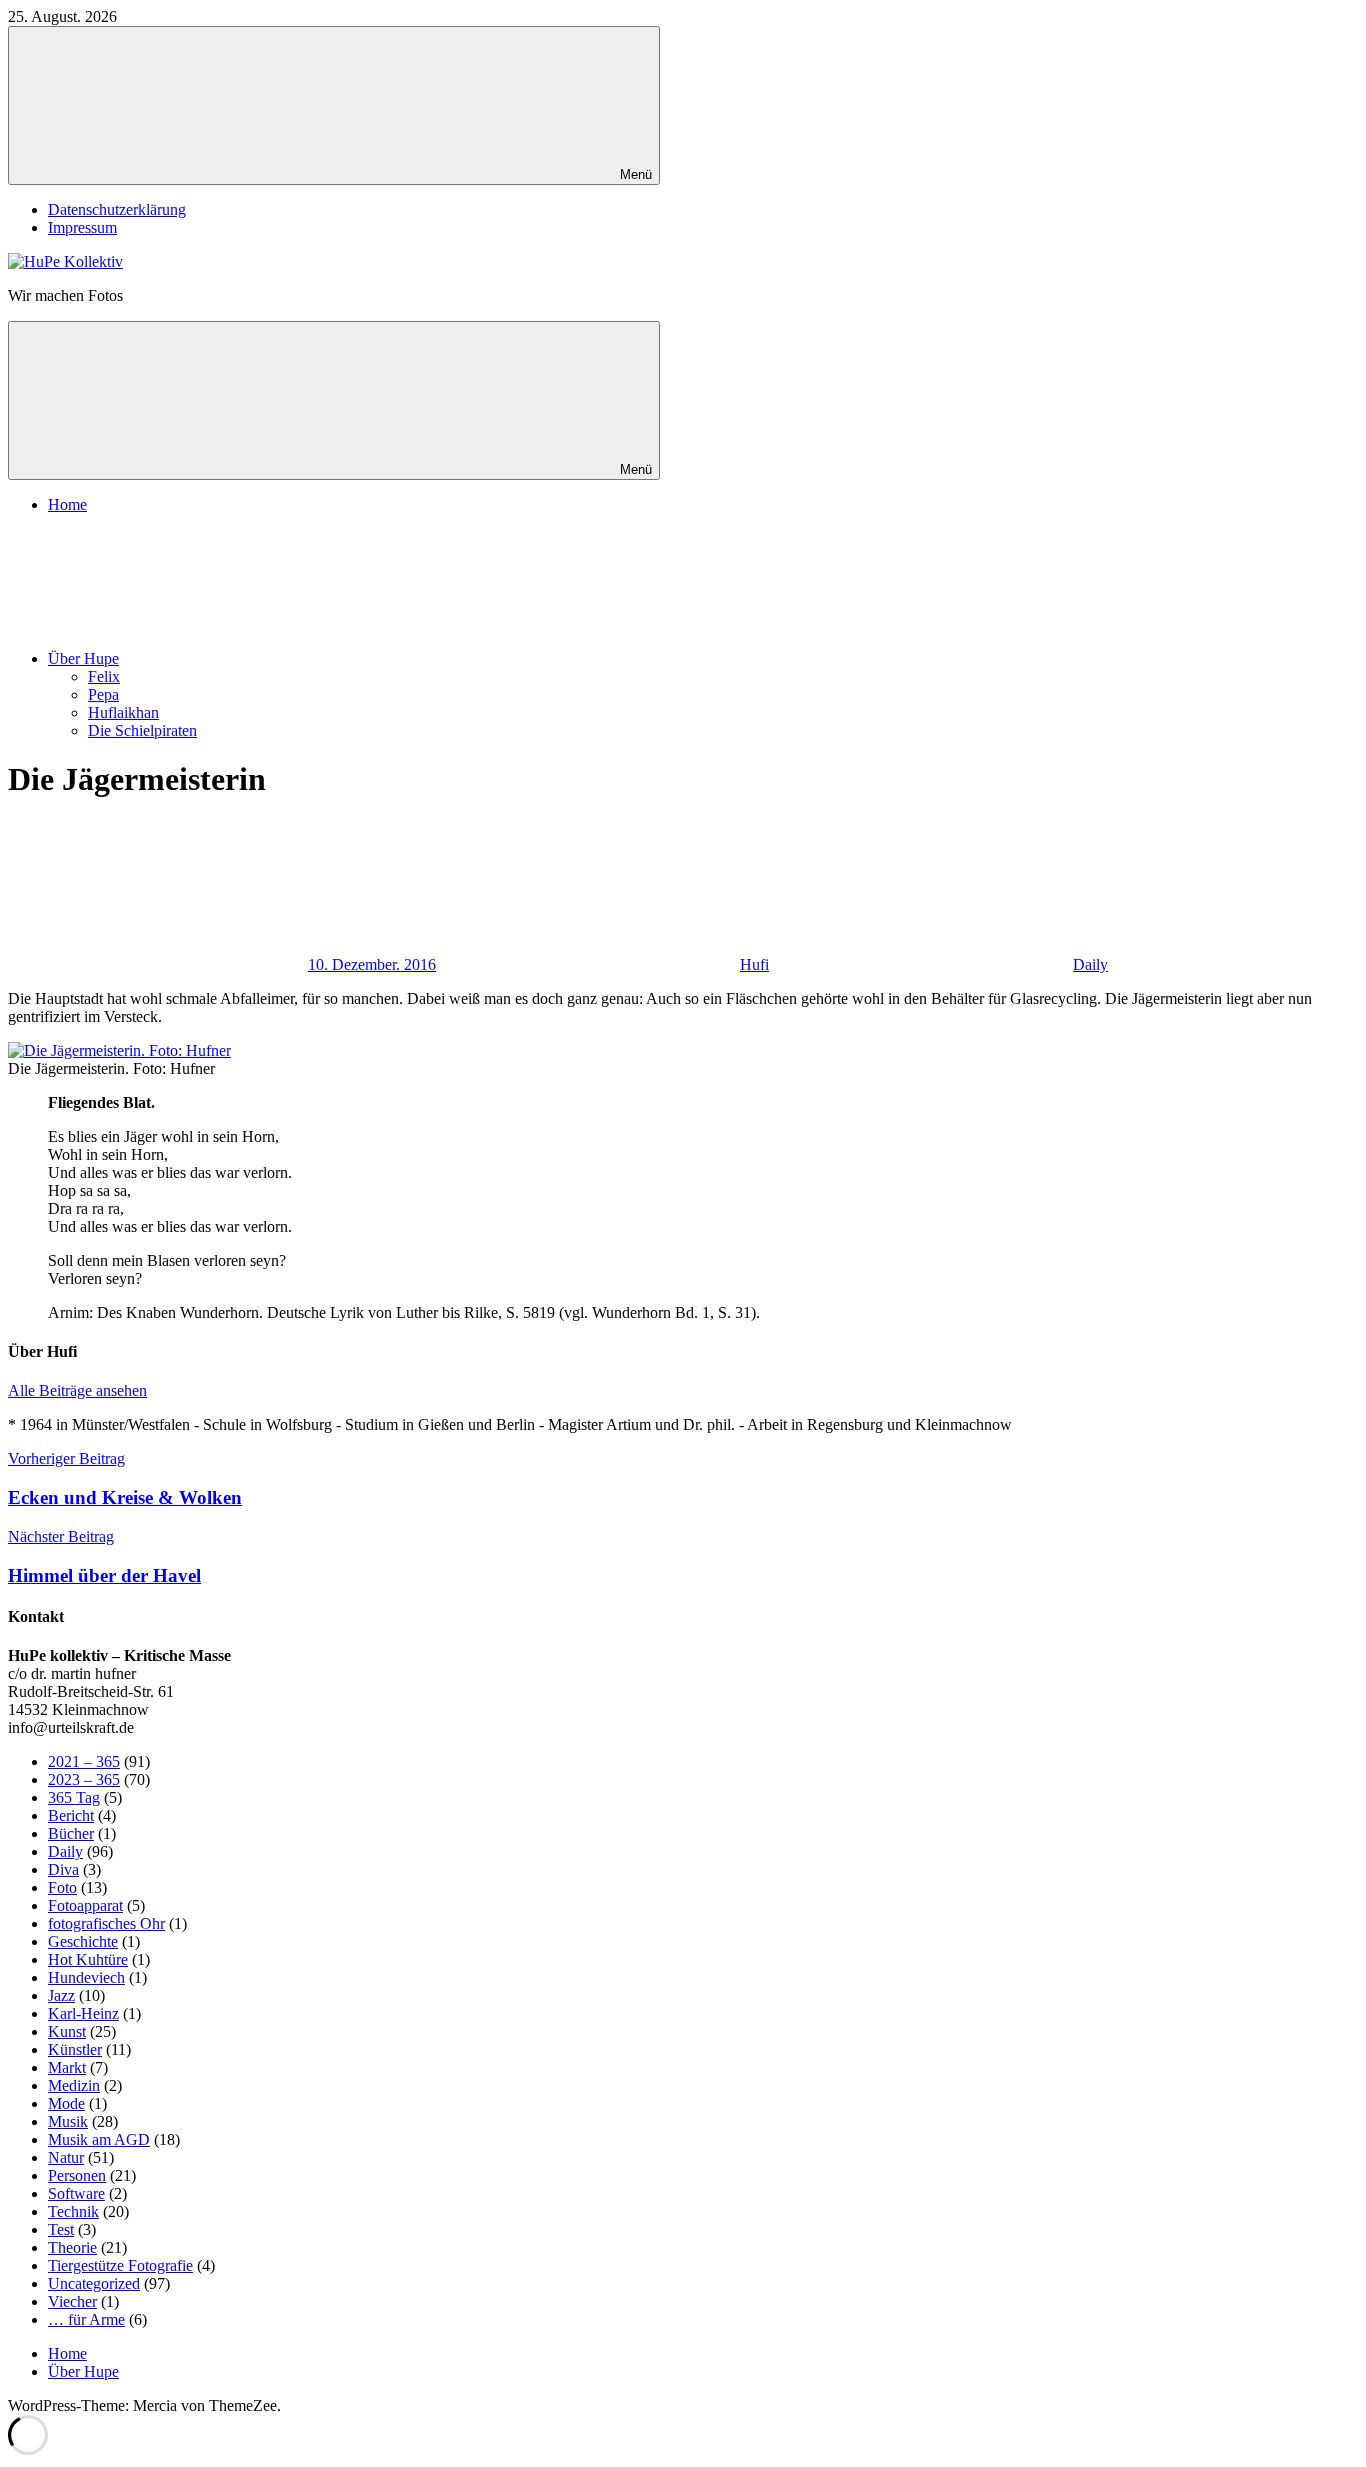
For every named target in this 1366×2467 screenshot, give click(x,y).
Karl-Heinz (83, 2013)
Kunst (67, 2031)
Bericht (71, 1815)
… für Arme (86, 2319)
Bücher (71, 1833)
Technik (73, 2211)
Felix (104, 676)
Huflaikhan (123, 712)
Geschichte (83, 1941)
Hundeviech (86, 1977)
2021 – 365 (84, 1761)
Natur (66, 2157)
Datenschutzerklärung (117, 209)
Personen (77, 2175)
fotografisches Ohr (106, 1923)
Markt (67, 2067)
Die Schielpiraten (142, 730)
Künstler (75, 2049)
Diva (63, 1869)
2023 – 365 (84, 1779)
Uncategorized (94, 2283)
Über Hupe (83, 658)
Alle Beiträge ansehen (77, 1390)
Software (76, 2193)
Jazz (61, 1995)
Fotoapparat (85, 1905)
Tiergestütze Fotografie (120, 2265)
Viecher (72, 2301)
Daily (1090, 964)
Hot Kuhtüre (88, 1959)
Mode (66, 2103)
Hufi (754, 964)
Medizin (74, 2085)
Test (61, 2229)
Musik (68, 2121)
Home (67, 504)
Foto (62, 1887)
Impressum (82, 227)
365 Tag (74, 1797)
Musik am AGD (99, 2139)
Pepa (103, 694)
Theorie (72, 2247)
